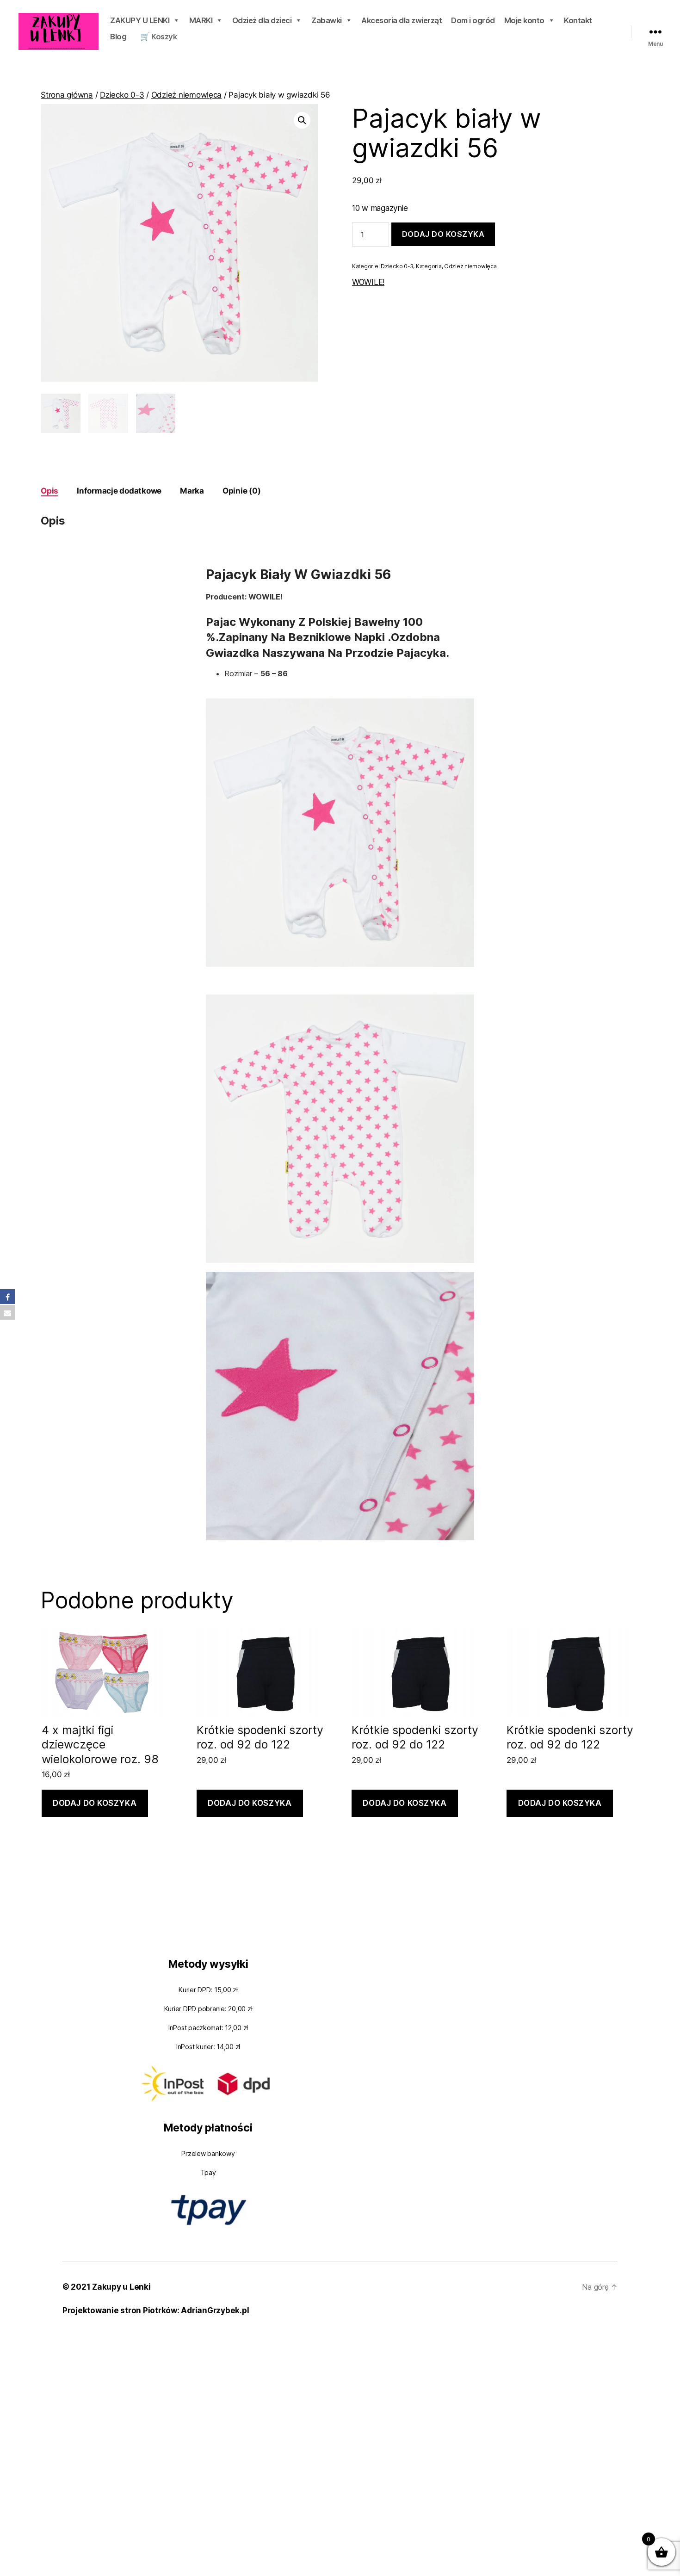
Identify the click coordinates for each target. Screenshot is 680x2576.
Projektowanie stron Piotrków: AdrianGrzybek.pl (156, 2310)
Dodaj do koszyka (443, 234)
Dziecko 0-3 (122, 95)
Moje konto (524, 20)
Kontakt (578, 20)
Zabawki (327, 20)
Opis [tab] (49, 491)
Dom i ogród (473, 20)
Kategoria (429, 266)
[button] (302, 120)
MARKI (201, 20)
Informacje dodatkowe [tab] (119, 491)
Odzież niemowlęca (187, 95)
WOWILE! (368, 282)
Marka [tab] (192, 491)
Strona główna (67, 95)
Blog (118, 37)
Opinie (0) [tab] (241, 491)
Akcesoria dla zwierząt (402, 20)
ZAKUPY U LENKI (140, 20)
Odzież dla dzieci (262, 20)
